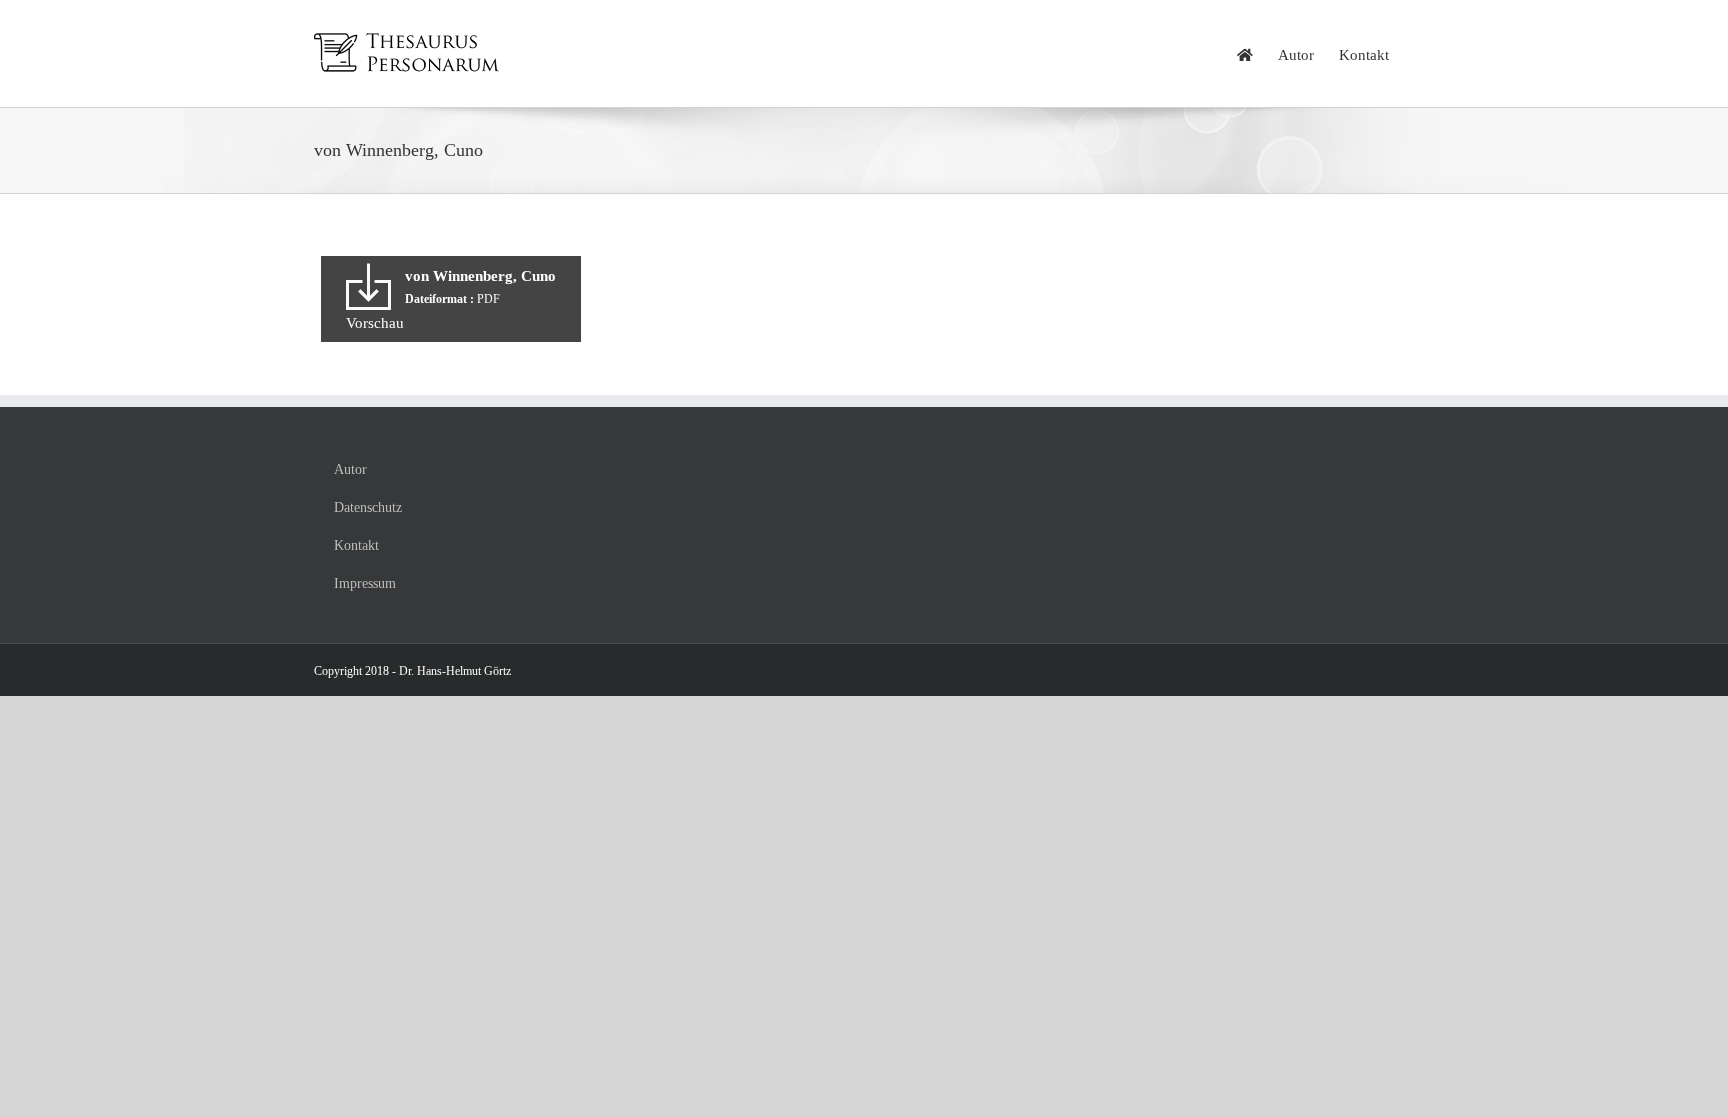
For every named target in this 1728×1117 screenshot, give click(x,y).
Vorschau (375, 323)
